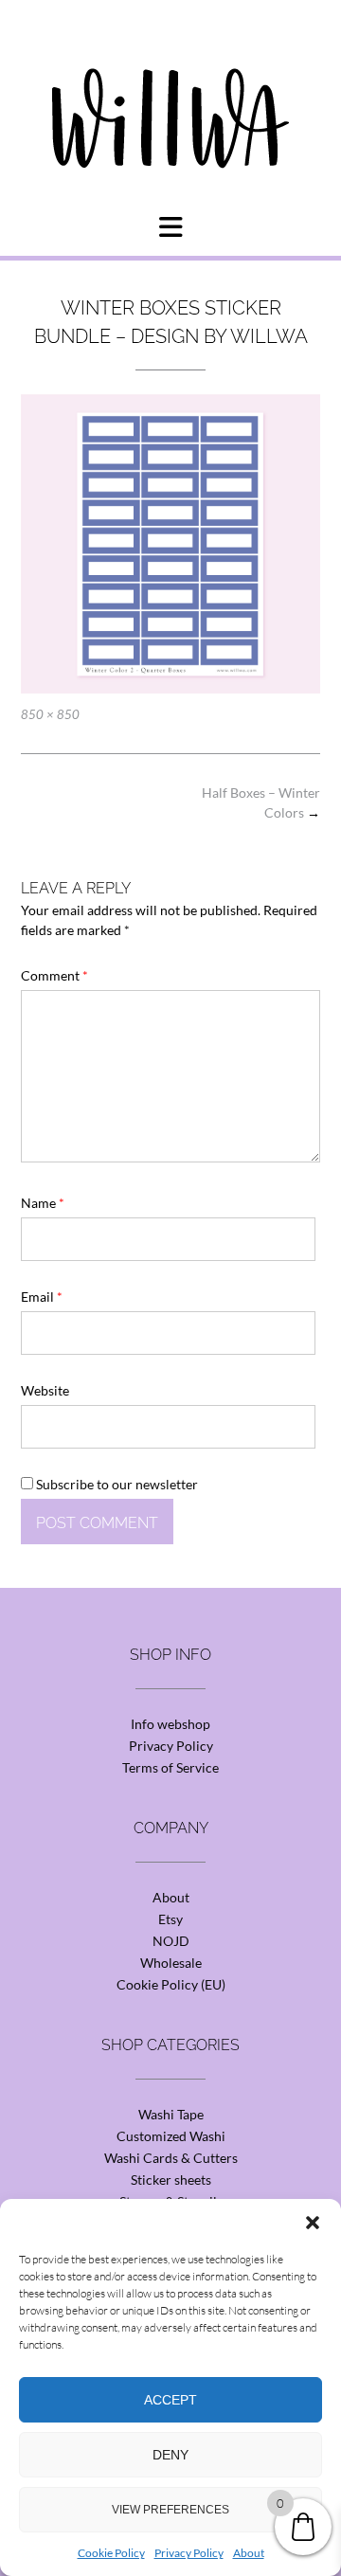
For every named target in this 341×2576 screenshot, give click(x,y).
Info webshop (170, 1724)
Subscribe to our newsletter (116, 1484)
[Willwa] (170, 88)
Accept (170, 2400)
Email (42, 1297)
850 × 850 (50, 714)
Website (45, 1390)
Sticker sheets (171, 2180)
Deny (170, 2455)
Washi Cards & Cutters (171, 2158)
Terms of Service (170, 1767)
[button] (313, 2223)
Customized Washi (171, 2136)
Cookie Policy (111, 2553)
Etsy (170, 1919)
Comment (54, 975)
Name (43, 1203)
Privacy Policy (189, 2553)
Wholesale (171, 1963)
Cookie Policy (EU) (171, 1984)
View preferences (170, 2510)
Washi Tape (171, 2114)
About (249, 2553)
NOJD (171, 1941)
